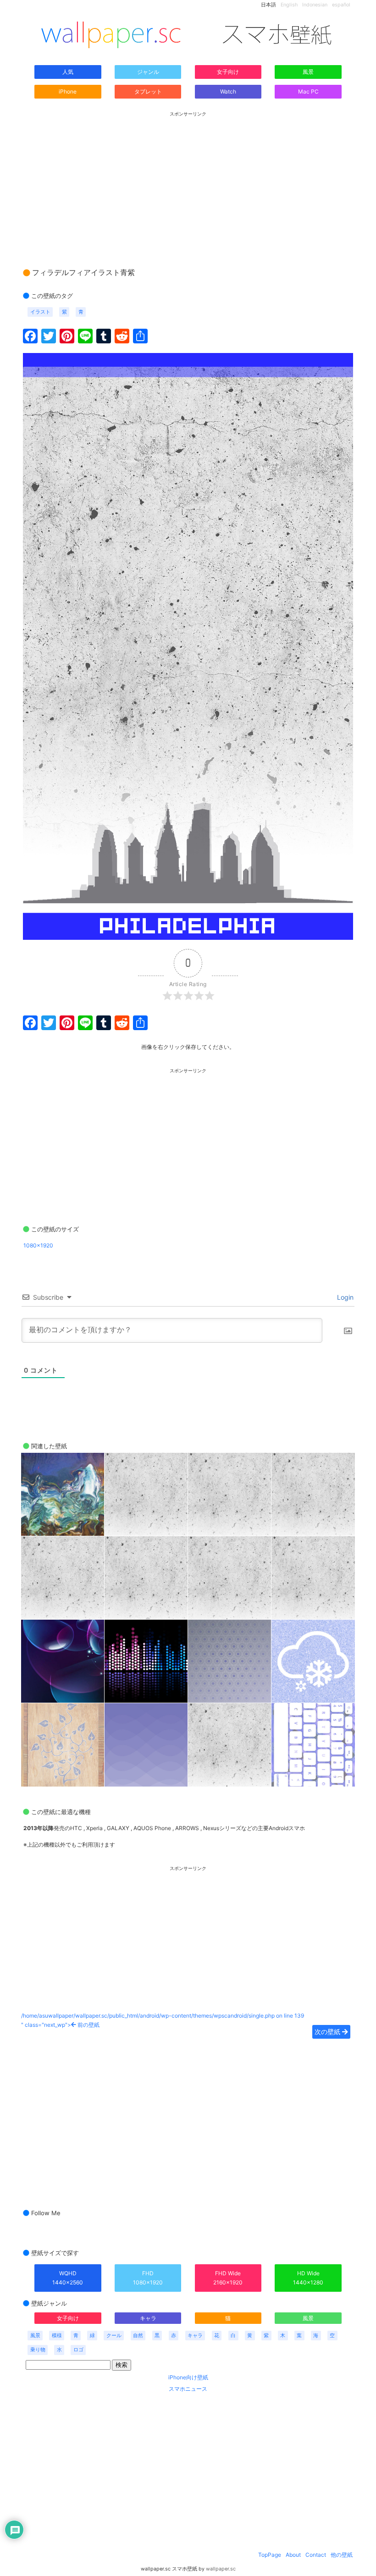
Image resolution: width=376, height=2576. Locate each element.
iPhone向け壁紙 (188, 2377)
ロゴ (78, 2350)
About (293, 2555)
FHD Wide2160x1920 (228, 2278)
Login (344, 1297)
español (341, 5)
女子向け (228, 72)
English (289, 5)
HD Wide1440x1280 (308, 2278)
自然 (138, 2336)
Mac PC (308, 91)
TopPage (270, 2555)
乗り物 (38, 2350)
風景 (308, 72)
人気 (68, 72)
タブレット (148, 91)
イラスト (40, 312)
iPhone (68, 91)
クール (114, 2336)
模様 (57, 2336)
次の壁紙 (328, 2032)
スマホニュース (188, 2389)
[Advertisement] (188, 181)
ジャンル (148, 72)
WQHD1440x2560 (68, 2278)
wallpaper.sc (221, 2569)
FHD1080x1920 (148, 2278)
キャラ (148, 2318)
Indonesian (315, 5)
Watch (228, 91)
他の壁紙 (342, 2555)
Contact (316, 2555)
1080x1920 (38, 1245)
